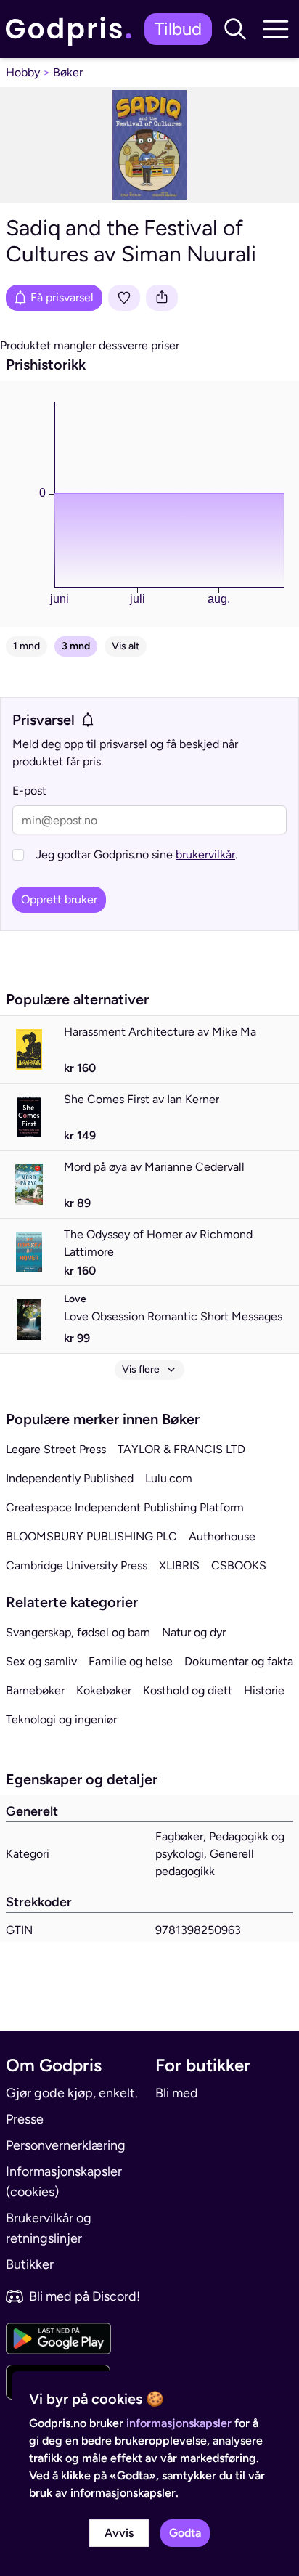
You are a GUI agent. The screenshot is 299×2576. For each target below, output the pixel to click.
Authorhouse (222, 1536)
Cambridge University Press (77, 1565)
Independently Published (70, 1478)
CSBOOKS (239, 1565)
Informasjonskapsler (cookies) (64, 2182)
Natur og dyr (194, 1632)
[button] (235, 29)
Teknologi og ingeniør (61, 1719)
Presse (25, 2119)
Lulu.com (169, 1478)
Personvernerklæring (66, 2145)
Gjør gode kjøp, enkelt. (72, 2093)
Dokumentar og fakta (239, 1661)
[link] (72, 29)
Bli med (177, 2093)
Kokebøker (104, 1690)
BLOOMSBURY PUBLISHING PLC (91, 1536)
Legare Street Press (56, 1449)
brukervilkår (205, 854)
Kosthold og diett (188, 1690)
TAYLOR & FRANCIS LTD (181, 1449)
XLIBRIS (179, 1565)
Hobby (23, 72)
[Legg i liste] (124, 298)
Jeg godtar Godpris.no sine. (136, 854)
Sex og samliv (41, 1661)
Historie (264, 1690)
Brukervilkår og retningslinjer (49, 2228)
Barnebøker (35, 1690)
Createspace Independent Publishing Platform (125, 1507)
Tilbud (178, 29)
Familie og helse (131, 1661)
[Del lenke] (162, 298)
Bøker (68, 72)
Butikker (30, 2264)
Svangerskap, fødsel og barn (78, 1632)
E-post (29, 791)
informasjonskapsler (179, 2423)
